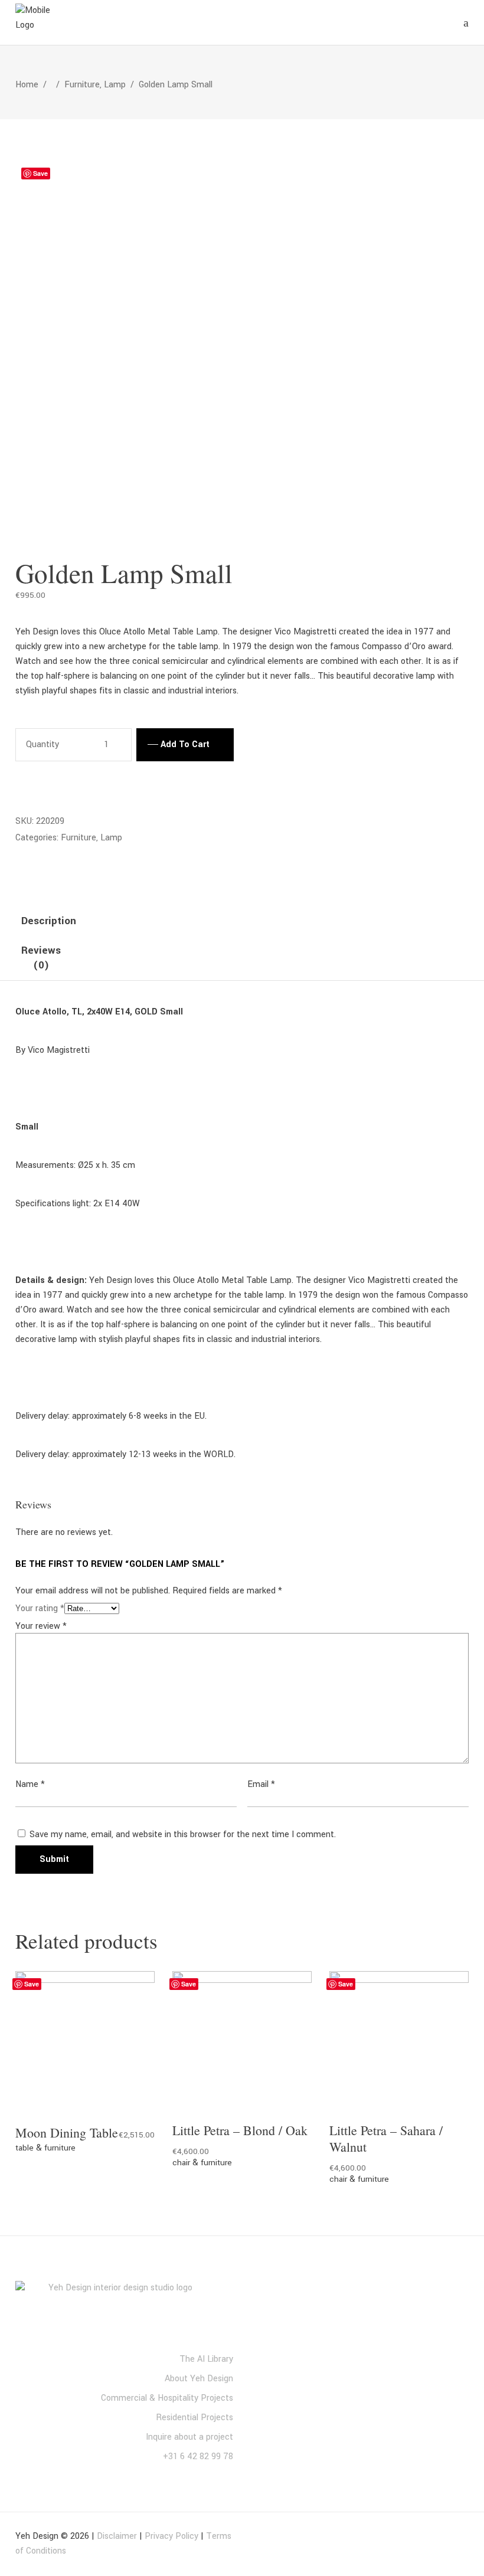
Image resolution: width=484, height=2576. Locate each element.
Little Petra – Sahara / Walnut (386, 2138)
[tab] (49, 922)
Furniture (82, 85)
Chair (181, 2163)
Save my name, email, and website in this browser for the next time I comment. (183, 1834)
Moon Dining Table (67, 2133)
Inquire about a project (189, 2437)
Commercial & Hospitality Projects (167, 2398)
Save (40, 173)
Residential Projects (194, 2418)
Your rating (40, 1608)
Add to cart (185, 744)
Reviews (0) (41, 958)
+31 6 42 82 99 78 (198, 2456)
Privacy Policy (171, 2536)
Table (24, 2148)
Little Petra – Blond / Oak (240, 2130)
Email (261, 1784)
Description (49, 921)
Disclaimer (117, 2536)
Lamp (115, 85)
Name (30, 1784)
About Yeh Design (199, 2379)
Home (27, 85)
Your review (41, 1626)
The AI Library (206, 2359)
